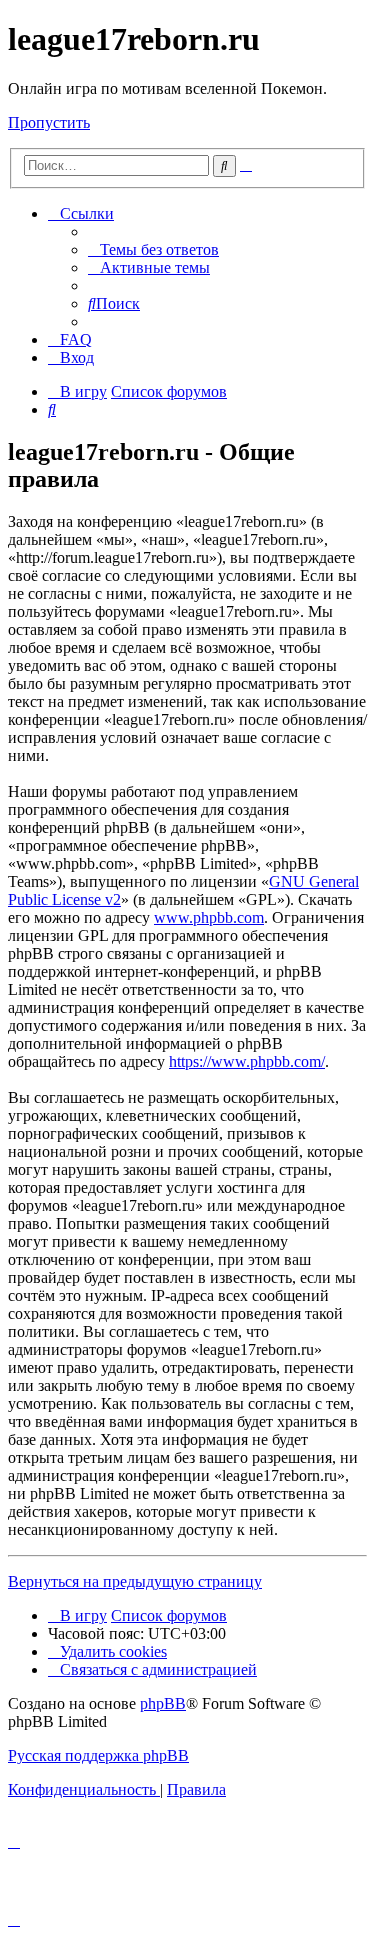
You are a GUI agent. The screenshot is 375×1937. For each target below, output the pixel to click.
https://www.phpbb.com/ (247, 1061)
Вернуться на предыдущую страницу (135, 1581)
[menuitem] (153, 249)
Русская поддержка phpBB (98, 1755)
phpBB (163, 1703)
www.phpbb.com (209, 917)
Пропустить (49, 122)
